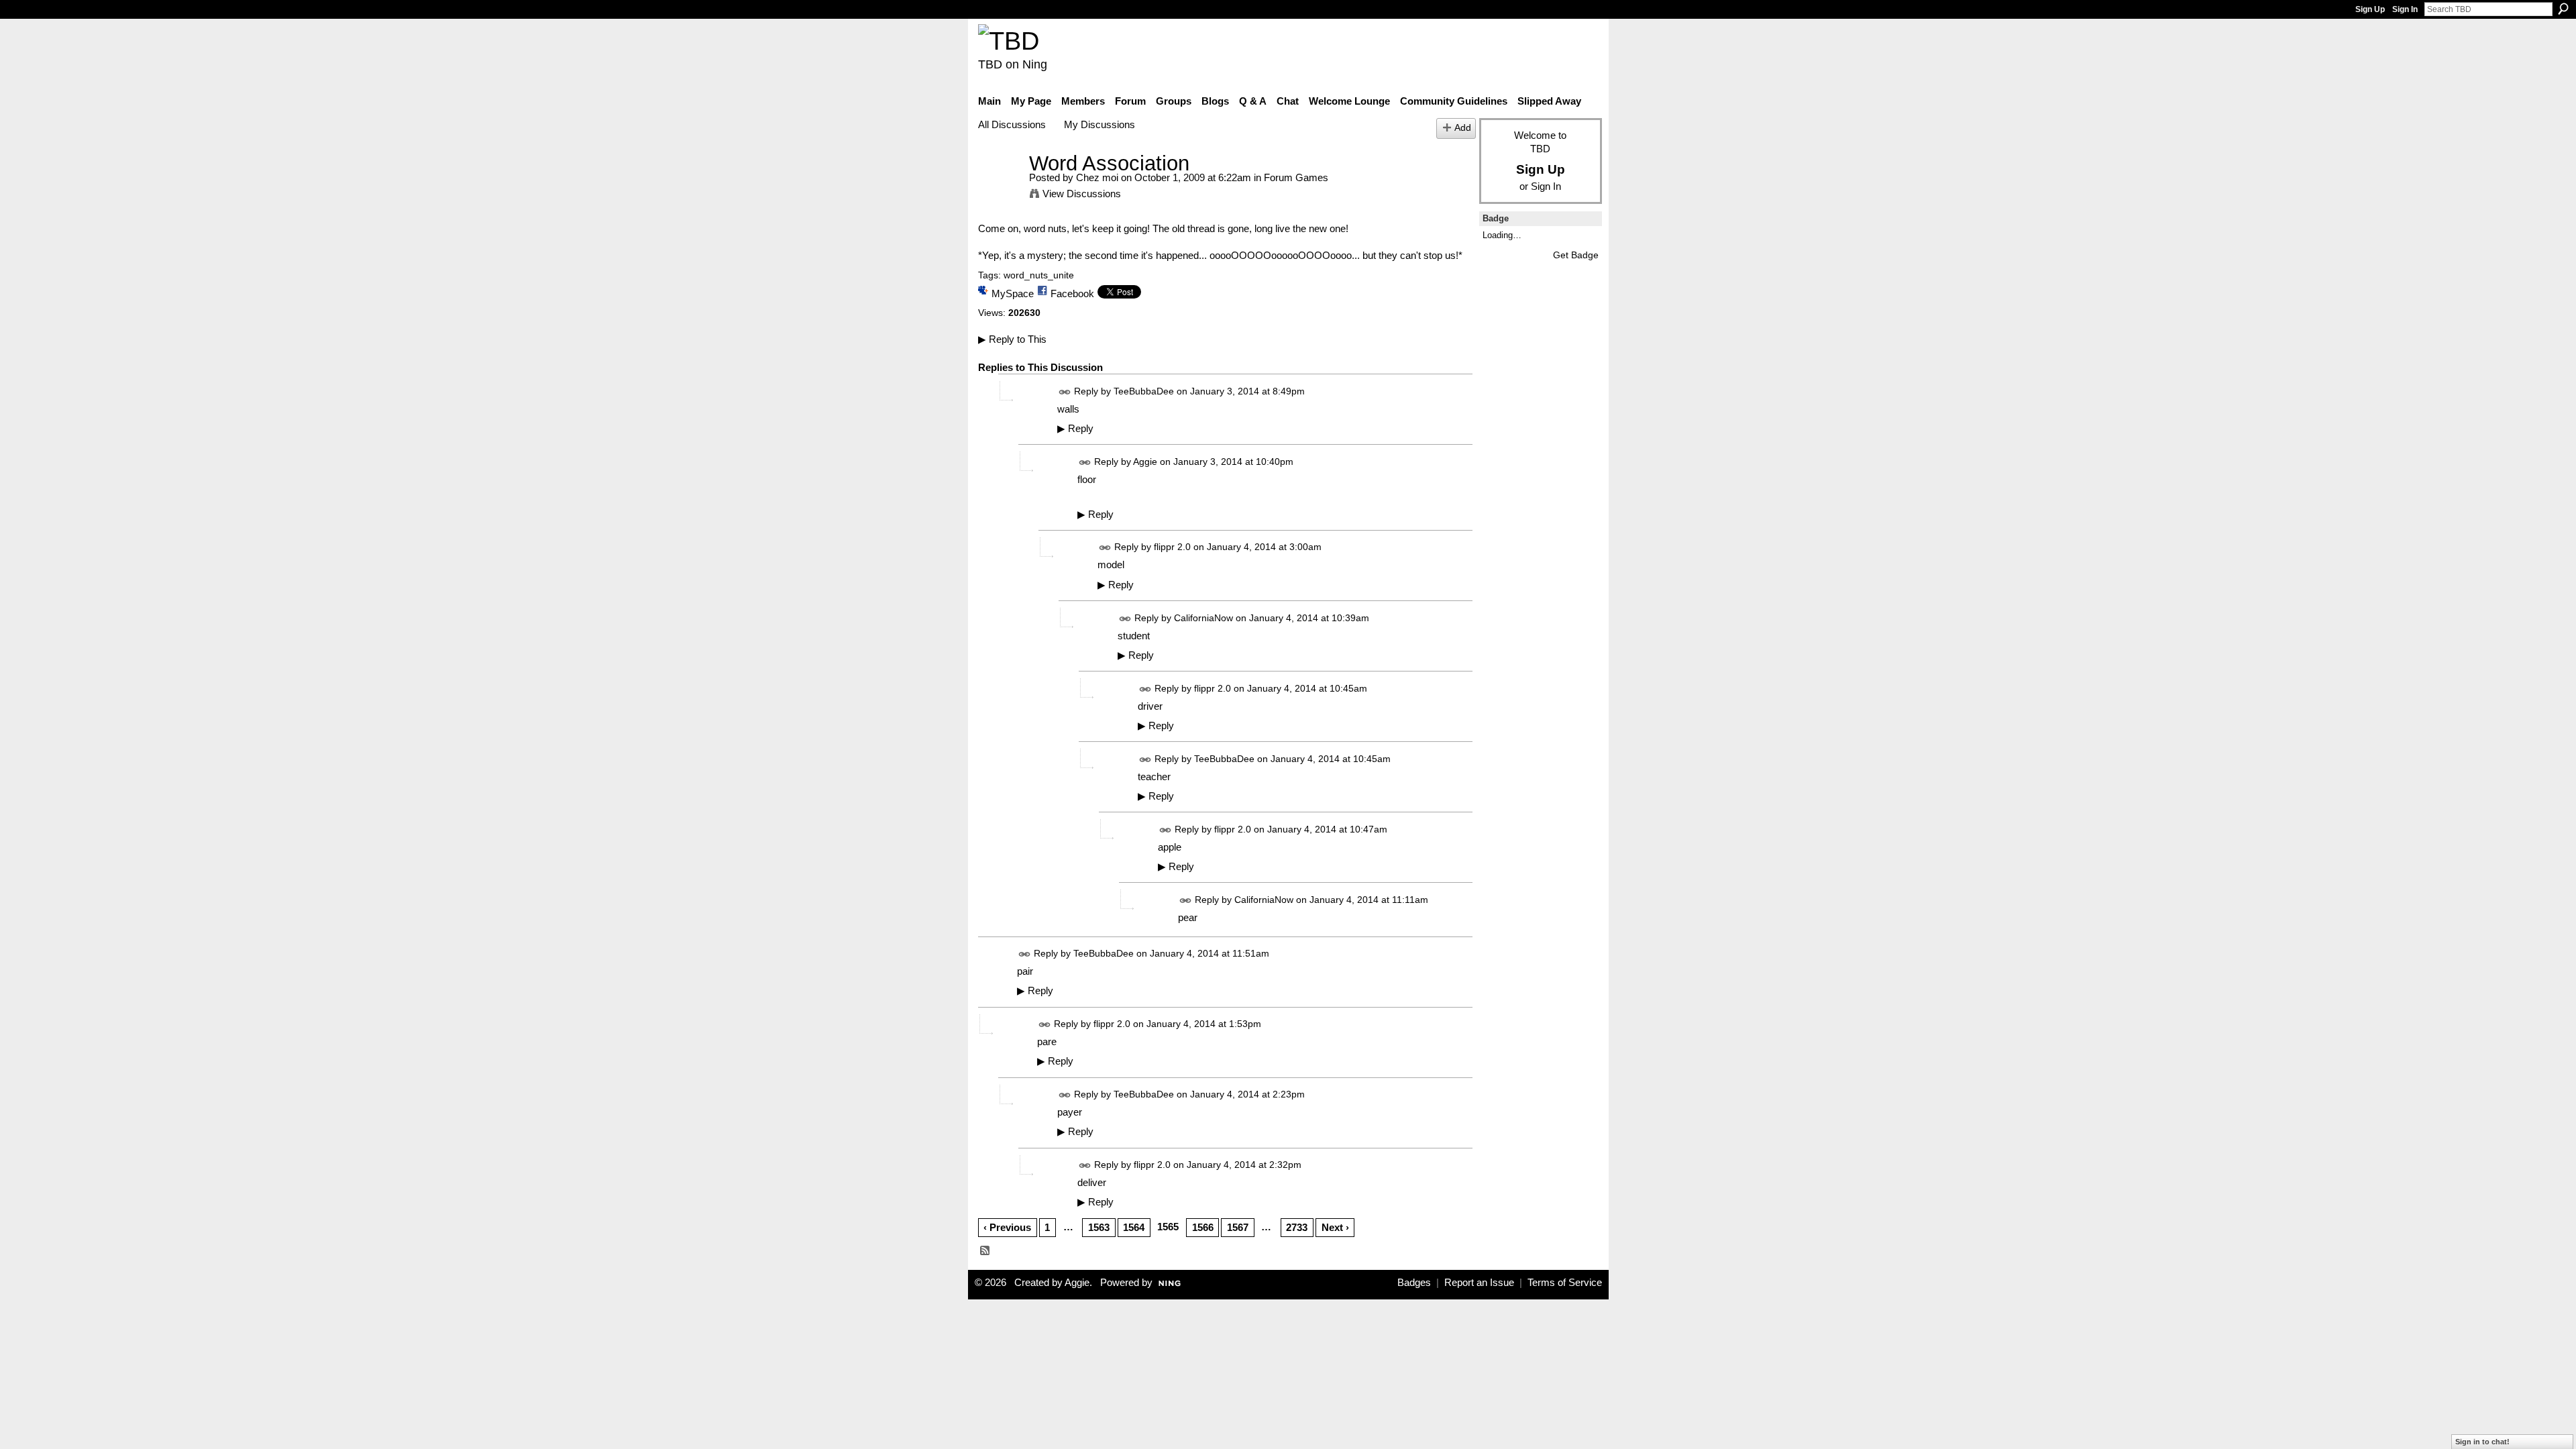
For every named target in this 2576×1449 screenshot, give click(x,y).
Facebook (1072, 293)
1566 (1203, 1227)
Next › (1335, 1227)
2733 (1297, 1227)
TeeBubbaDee (1144, 391)
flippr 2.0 (1172, 547)
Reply (1075, 429)
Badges (1414, 1283)
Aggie (1145, 462)
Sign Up (2370, 9)
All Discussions (1012, 124)
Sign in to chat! (2482, 1442)
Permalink (1065, 392)
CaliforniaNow (1203, 618)
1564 (1134, 1227)
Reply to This (1012, 339)
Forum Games (1296, 177)
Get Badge (1576, 255)
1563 (1099, 1227)
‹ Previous (1007, 1227)
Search (2563, 9)
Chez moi (1097, 177)
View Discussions (1082, 194)
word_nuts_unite (1039, 275)
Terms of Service (1565, 1283)
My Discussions (1099, 124)
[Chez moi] (1000, 188)
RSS (985, 1251)
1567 (1238, 1227)
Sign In (2405, 9)
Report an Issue (1479, 1283)
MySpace (1013, 293)
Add (1463, 128)
